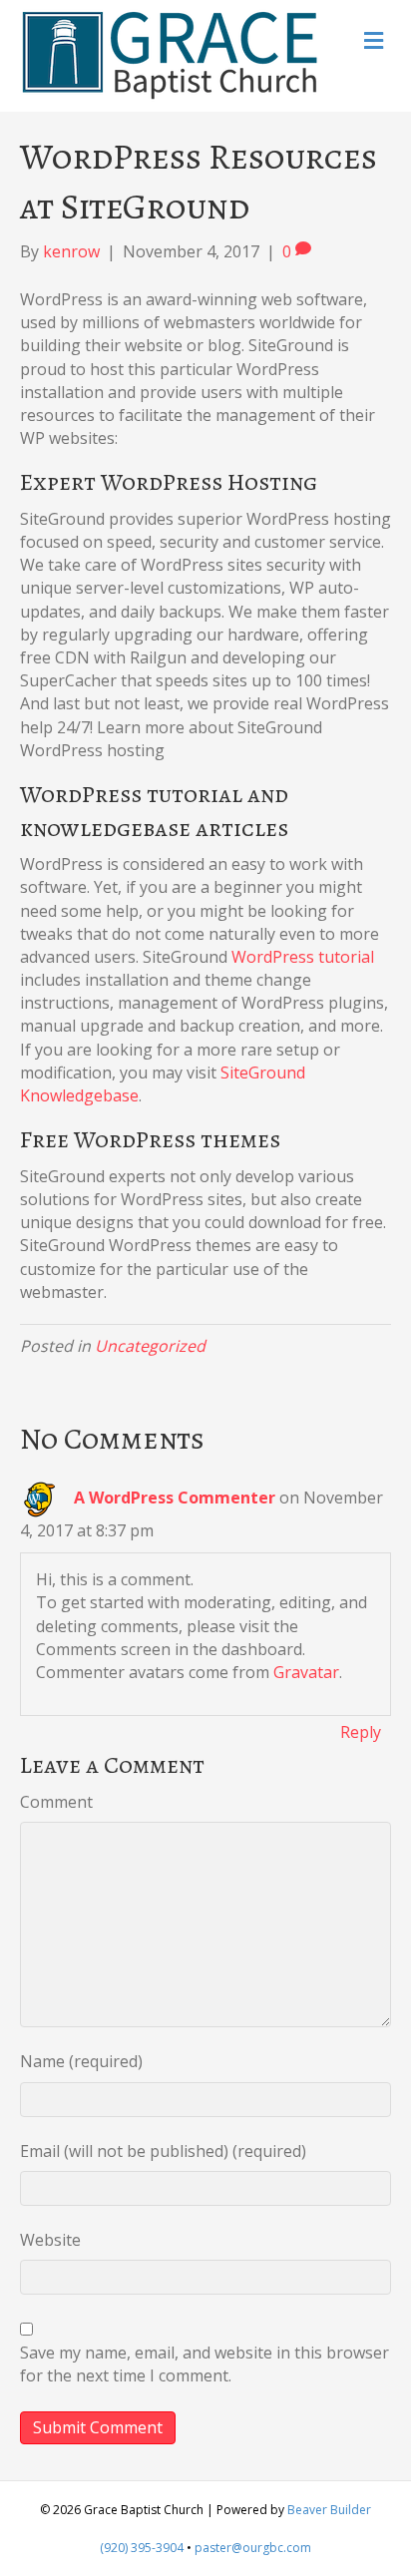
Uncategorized (150, 1346)
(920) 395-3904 (142, 2548)
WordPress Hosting (209, 482)
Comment (56, 1802)
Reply (361, 1732)
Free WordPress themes (150, 1139)
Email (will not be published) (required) (163, 2151)
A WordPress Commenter (175, 1498)
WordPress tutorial (303, 957)
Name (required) (81, 2061)
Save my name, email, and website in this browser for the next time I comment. (205, 2364)
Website (50, 2240)
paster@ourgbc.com (253, 2548)
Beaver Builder (329, 2510)
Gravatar (306, 1672)
